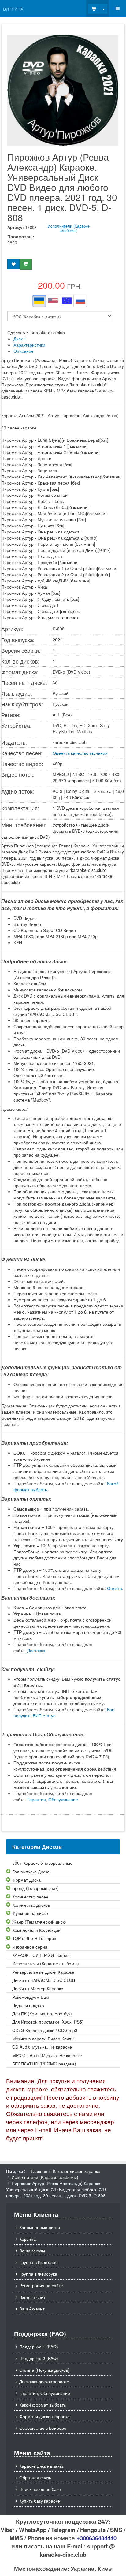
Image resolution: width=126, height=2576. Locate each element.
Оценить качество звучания (80, 753)
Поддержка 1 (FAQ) (39, 2347)
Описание (24, 351)
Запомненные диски (40, 2227)
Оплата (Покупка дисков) (44, 2370)
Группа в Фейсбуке (38, 2274)
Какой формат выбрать (43, 2405)
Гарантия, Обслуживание (53, 1799)
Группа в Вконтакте (39, 2262)
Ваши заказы (32, 2251)
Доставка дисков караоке (44, 2381)
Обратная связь (35, 2477)
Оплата (115, 1588)
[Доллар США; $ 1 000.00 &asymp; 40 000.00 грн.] (53, 301)
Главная (39, 2171)
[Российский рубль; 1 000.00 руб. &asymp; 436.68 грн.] (80, 301)
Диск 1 (20, 339)
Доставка (36, 1650)
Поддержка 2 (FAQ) (39, 2358)
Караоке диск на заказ (41, 2466)
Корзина (28, 2239)
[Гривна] (39, 301)
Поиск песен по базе (40, 2489)
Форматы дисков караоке (44, 2416)
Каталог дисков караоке (77, 2171)
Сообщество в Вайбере (43, 2428)
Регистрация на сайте (41, 2285)
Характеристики (29, 345)
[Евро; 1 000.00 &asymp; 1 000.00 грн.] (67, 301)
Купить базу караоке (40, 2501)
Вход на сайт (32, 2297)
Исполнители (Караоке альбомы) (69, 228)
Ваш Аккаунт (32, 2309)
